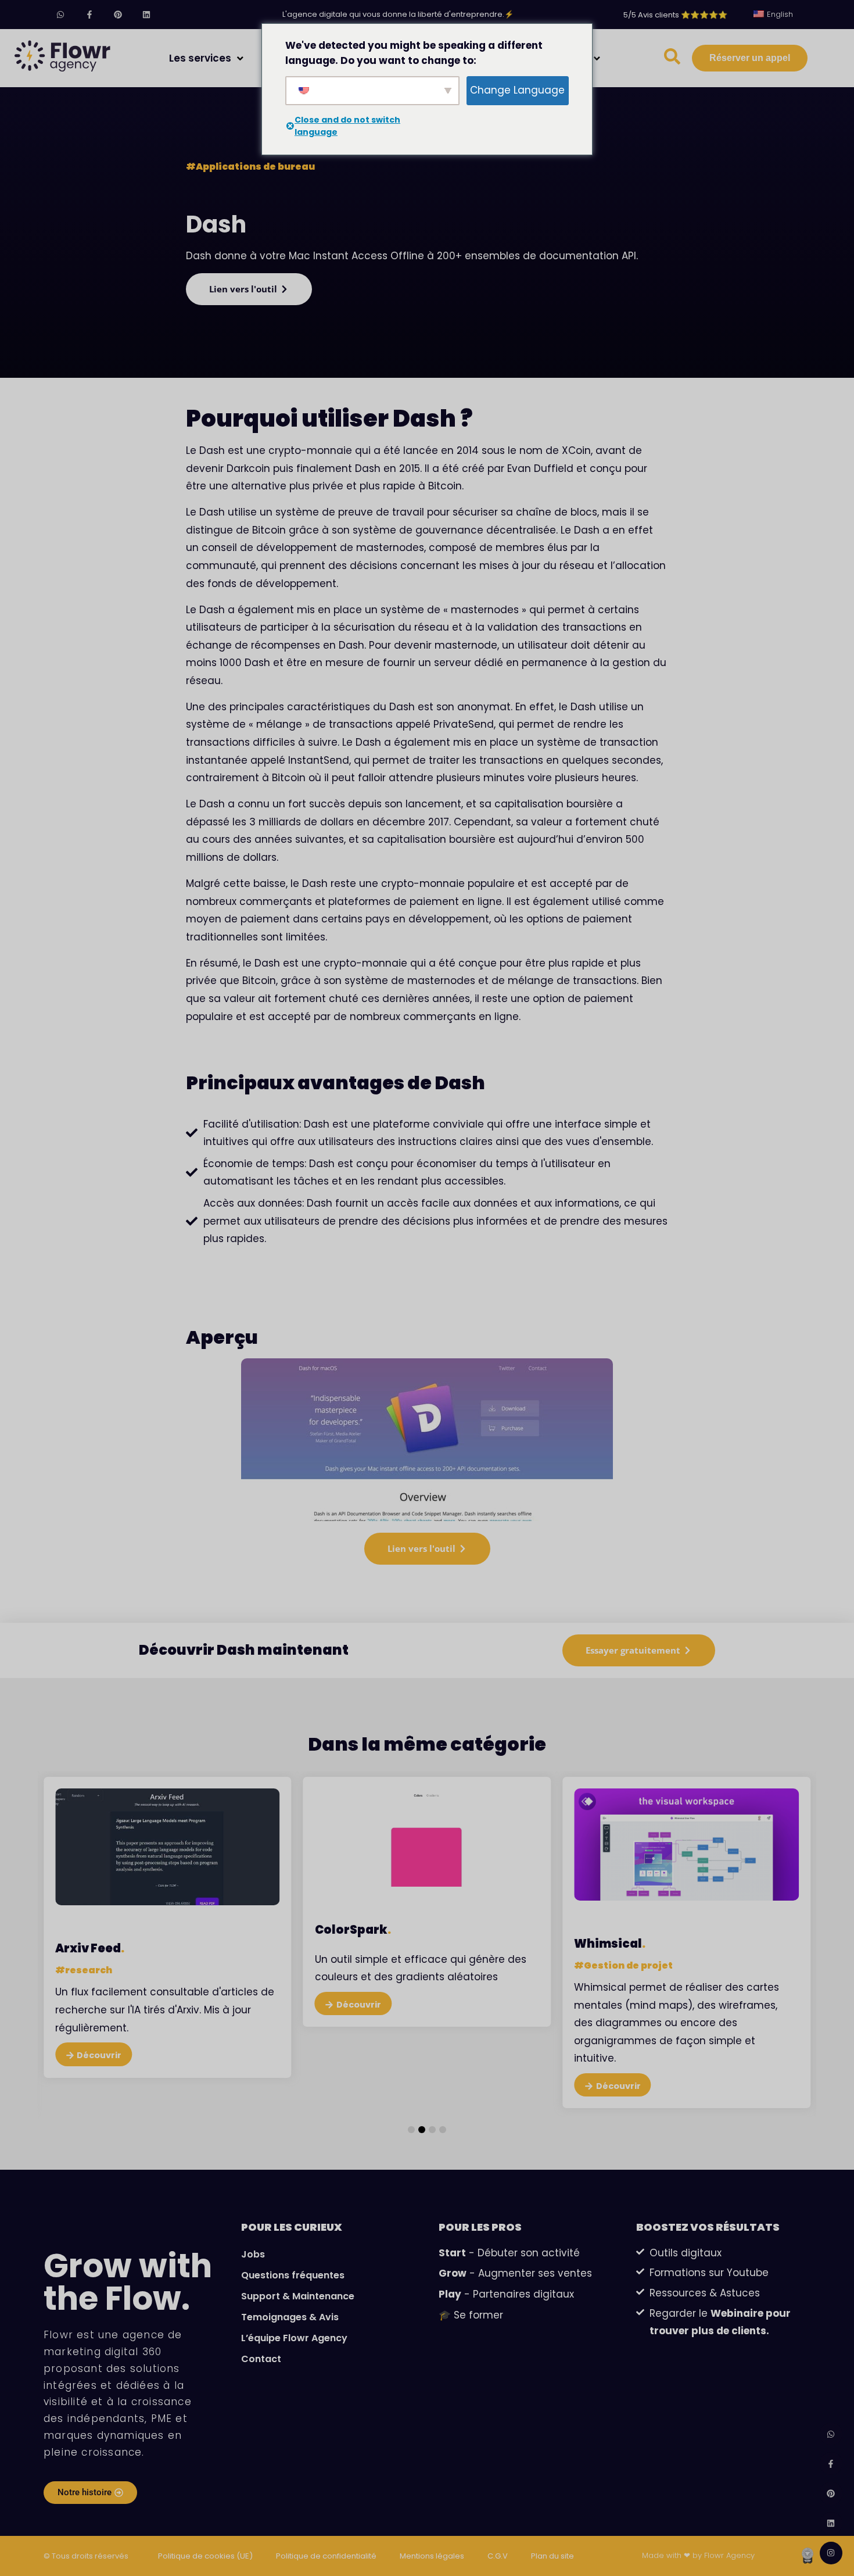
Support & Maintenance (298, 2296)
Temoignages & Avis (290, 2317)
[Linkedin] (146, 14)
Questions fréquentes (293, 2275)
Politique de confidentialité (326, 2556)
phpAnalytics (618, 1966)
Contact (261, 2359)
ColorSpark (93, 1930)
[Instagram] (831, 2553)
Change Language (517, 90)
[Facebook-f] (89, 14)
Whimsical (351, 1944)
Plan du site (552, 2556)
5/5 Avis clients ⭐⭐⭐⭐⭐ (675, 15)
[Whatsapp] (61, 14)
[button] (411, 2130)
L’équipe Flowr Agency (294, 2338)
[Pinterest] (118, 14)
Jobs (253, 2254)
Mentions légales (432, 2556)
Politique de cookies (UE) (205, 2556)
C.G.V (498, 2556)
